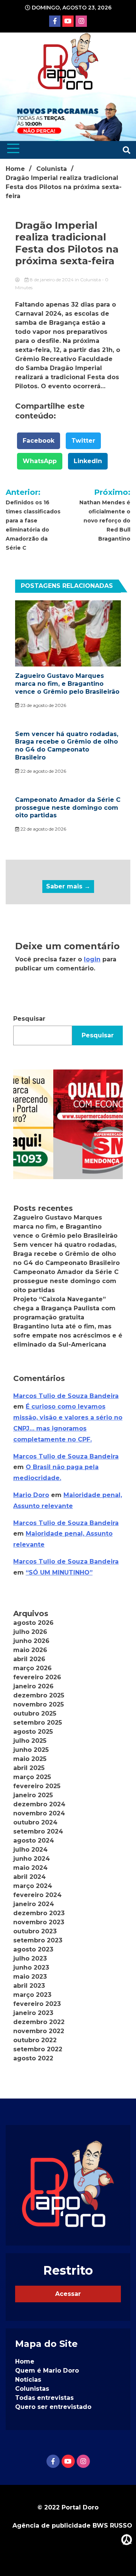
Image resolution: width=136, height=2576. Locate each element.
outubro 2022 (35, 2040)
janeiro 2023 (33, 2013)
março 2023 (32, 1995)
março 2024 (33, 1886)
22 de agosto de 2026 (43, 771)
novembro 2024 (39, 1813)
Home (25, 2361)
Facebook (39, 441)
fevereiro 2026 (37, 1677)
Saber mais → (68, 886)
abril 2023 (29, 1986)
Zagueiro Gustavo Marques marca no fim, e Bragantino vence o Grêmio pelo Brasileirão (67, 684)
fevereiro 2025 (37, 1786)
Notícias (28, 2380)
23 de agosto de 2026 (43, 705)
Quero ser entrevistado (53, 2407)
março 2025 (32, 1777)
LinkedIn (88, 461)
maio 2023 (30, 1977)
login (92, 959)
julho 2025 (30, 1741)
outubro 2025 (35, 1713)
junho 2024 (32, 1859)
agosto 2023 (33, 1949)
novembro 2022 (39, 2031)
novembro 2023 (39, 1922)
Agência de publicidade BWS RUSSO (72, 2526)
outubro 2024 (35, 1822)
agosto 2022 (33, 2058)
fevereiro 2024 (37, 1895)
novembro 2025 (39, 1704)
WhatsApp (40, 461)
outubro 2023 (35, 1931)
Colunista (90, 280)
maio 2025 (30, 1759)
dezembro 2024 (39, 1804)
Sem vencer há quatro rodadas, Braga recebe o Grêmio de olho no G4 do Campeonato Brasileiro (67, 746)
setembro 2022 (38, 2049)
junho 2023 (31, 1968)
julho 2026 (30, 1632)
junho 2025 (31, 1750)
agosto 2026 (33, 1623)
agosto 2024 (34, 1841)
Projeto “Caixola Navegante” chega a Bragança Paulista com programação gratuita (64, 1308)
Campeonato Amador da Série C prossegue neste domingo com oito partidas (68, 808)
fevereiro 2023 (37, 2004)
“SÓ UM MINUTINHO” (59, 1572)
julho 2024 (30, 1850)
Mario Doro (31, 1495)
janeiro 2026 (33, 1686)
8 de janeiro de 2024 (52, 280)
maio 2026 (30, 1650)
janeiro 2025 (33, 1795)
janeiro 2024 (34, 1904)
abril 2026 (29, 1659)
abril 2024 (29, 1877)
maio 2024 (30, 1868)
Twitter (83, 441)
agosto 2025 (33, 1732)
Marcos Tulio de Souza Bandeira (66, 1396)
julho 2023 (30, 1958)
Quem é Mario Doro (47, 2371)
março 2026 (32, 1668)
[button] (68, 1124)
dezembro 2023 (39, 1913)
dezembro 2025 (39, 1695)
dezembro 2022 (39, 2022)
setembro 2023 (38, 1940)
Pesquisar (29, 1019)
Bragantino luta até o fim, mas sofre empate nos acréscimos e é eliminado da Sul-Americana (68, 1335)
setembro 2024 (38, 1831)
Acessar (68, 2294)
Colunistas (32, 2389)
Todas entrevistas (44, 2398)
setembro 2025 (38, 1723)
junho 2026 (31, 1641)
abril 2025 (29, 1768)
